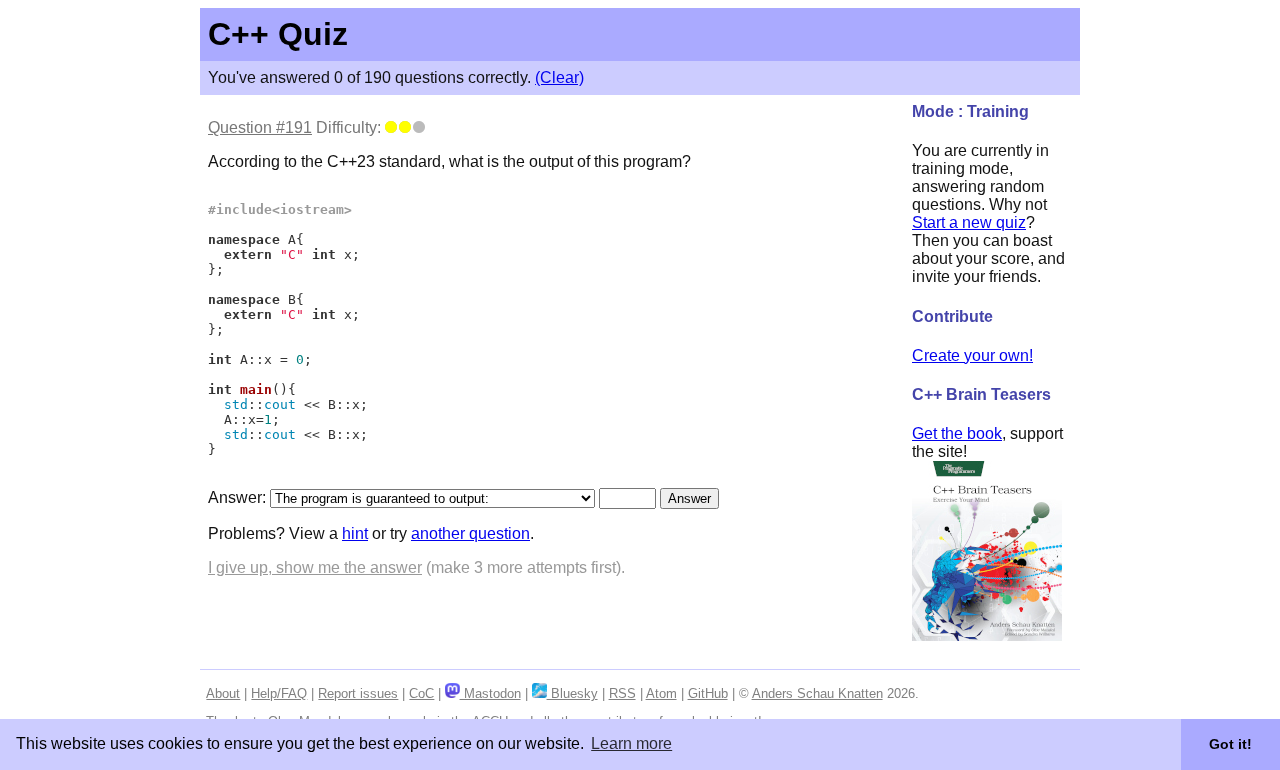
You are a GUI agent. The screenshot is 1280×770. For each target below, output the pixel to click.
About (223, 693)
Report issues (358, 693)
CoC (421, 693)
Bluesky (572, 693)
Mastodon (490, 693)
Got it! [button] (1230, 744)
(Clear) (559, 77)
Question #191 (260, 127)
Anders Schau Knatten (817, 693)
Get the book (957, 433)
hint (355, 533)
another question (470, 533)
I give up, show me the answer (315, 567)
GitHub (708, 693)
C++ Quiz (278, 34)
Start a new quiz (969, 222)
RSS (622, 693)
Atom (661, 693)
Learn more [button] (631, 743)
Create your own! (972, 355)
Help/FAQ (279, 693)
